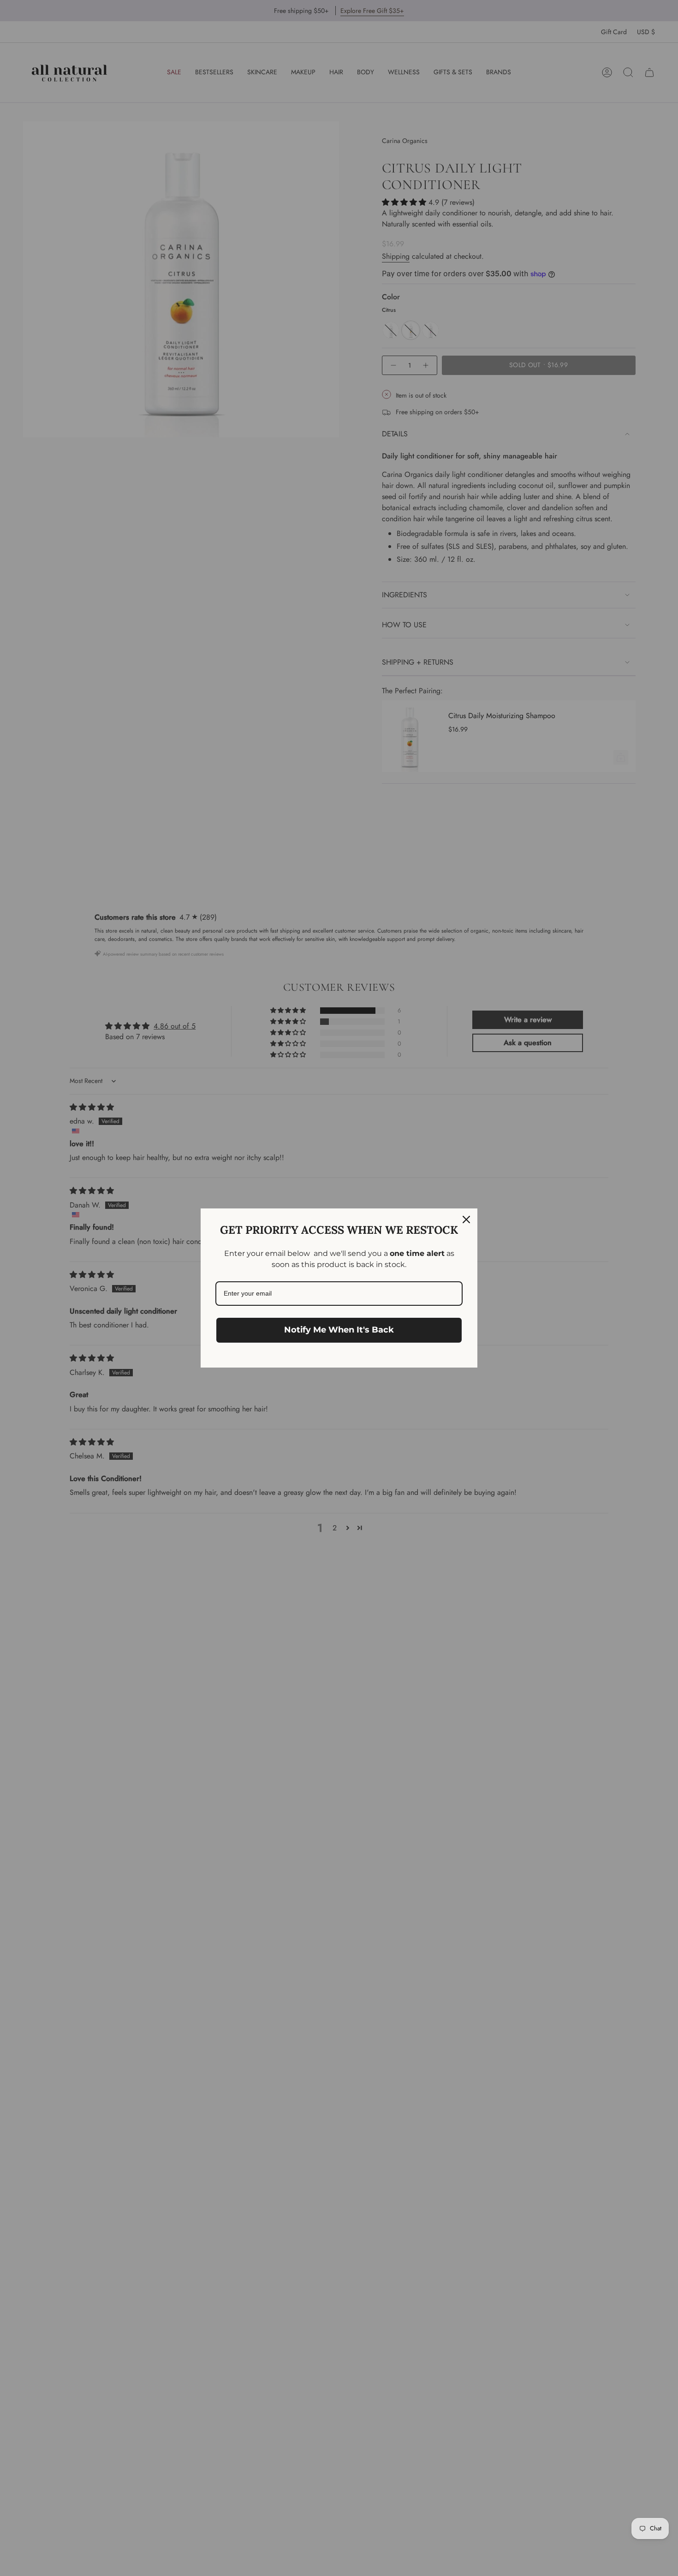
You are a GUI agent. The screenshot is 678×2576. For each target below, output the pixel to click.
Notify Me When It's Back (339, 1330)
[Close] (466, 1220)
